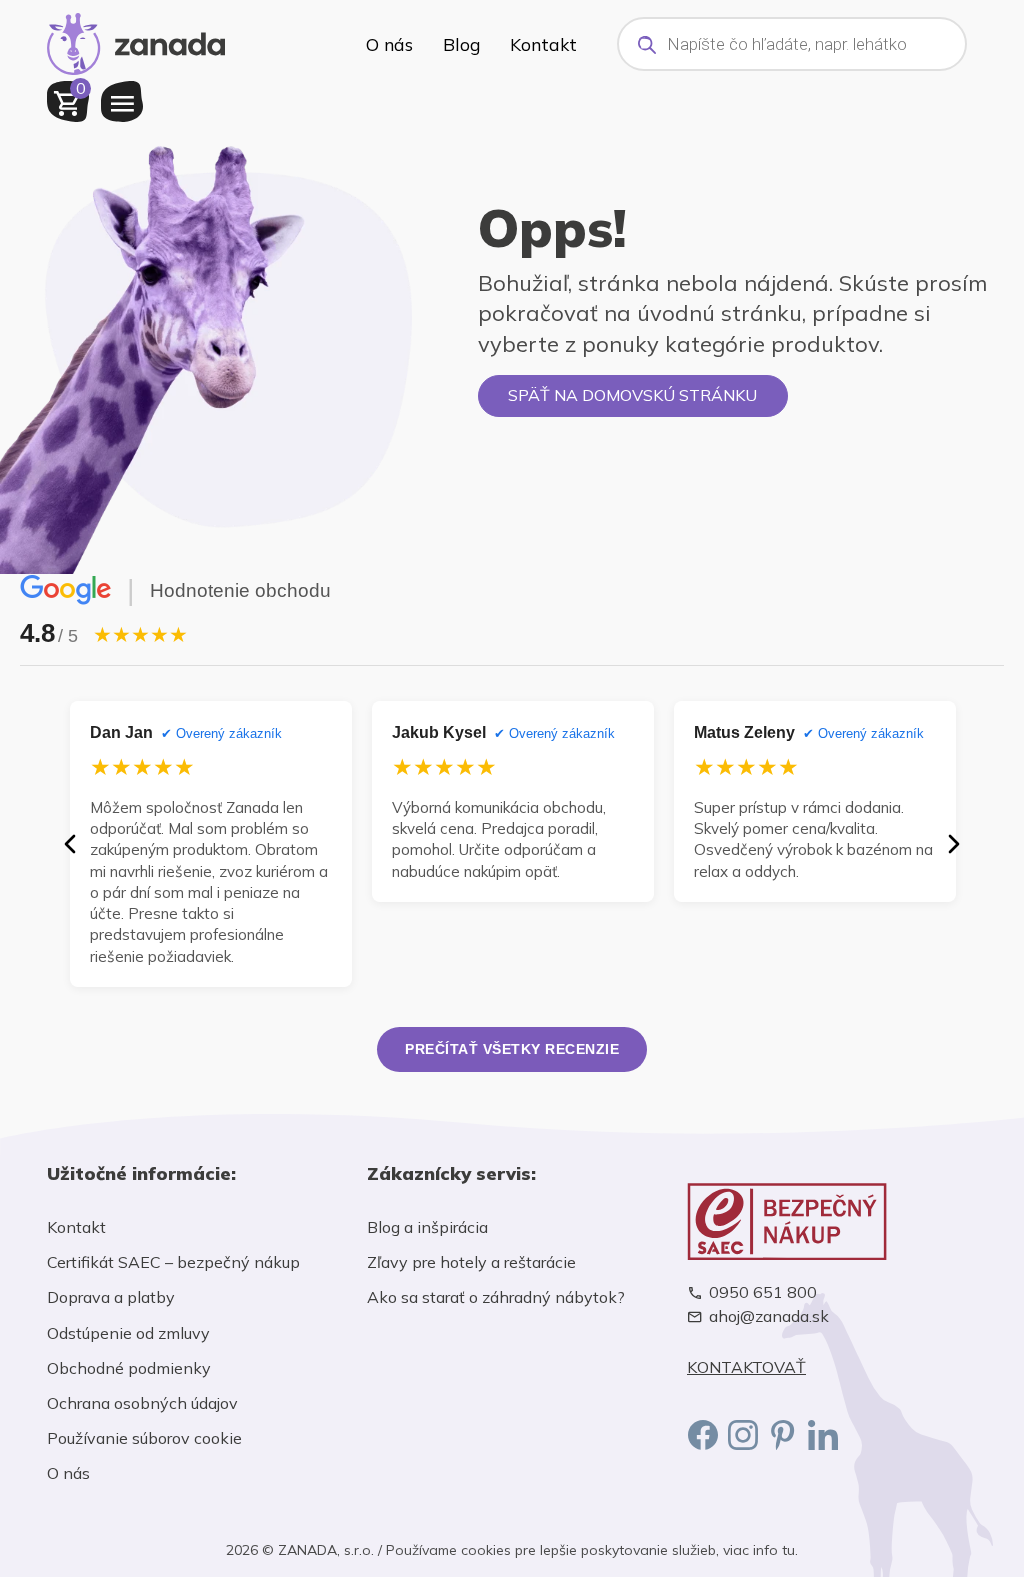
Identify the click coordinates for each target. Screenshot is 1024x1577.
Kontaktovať (746, 1367)
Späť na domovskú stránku (632, 395)
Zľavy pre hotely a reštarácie (471, 1262)
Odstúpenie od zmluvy (128, 1333)
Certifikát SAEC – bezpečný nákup (173, 1262)
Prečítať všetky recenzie (512, 1049)
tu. (790, 1550)
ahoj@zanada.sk (769, 1316)
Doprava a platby (111, 1297)
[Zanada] (136, 41)
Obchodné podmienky (129, 1368)
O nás (389, 44)
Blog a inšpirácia (427, 1227)
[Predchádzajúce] (70, 844)
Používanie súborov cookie (144, 1438)
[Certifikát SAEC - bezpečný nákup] (832, 1221)
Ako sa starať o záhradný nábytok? (496, 1297)
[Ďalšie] (954, 844)
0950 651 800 (763, 1292)
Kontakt (543, 44)
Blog (461, 44)
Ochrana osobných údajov (142, 1403)
